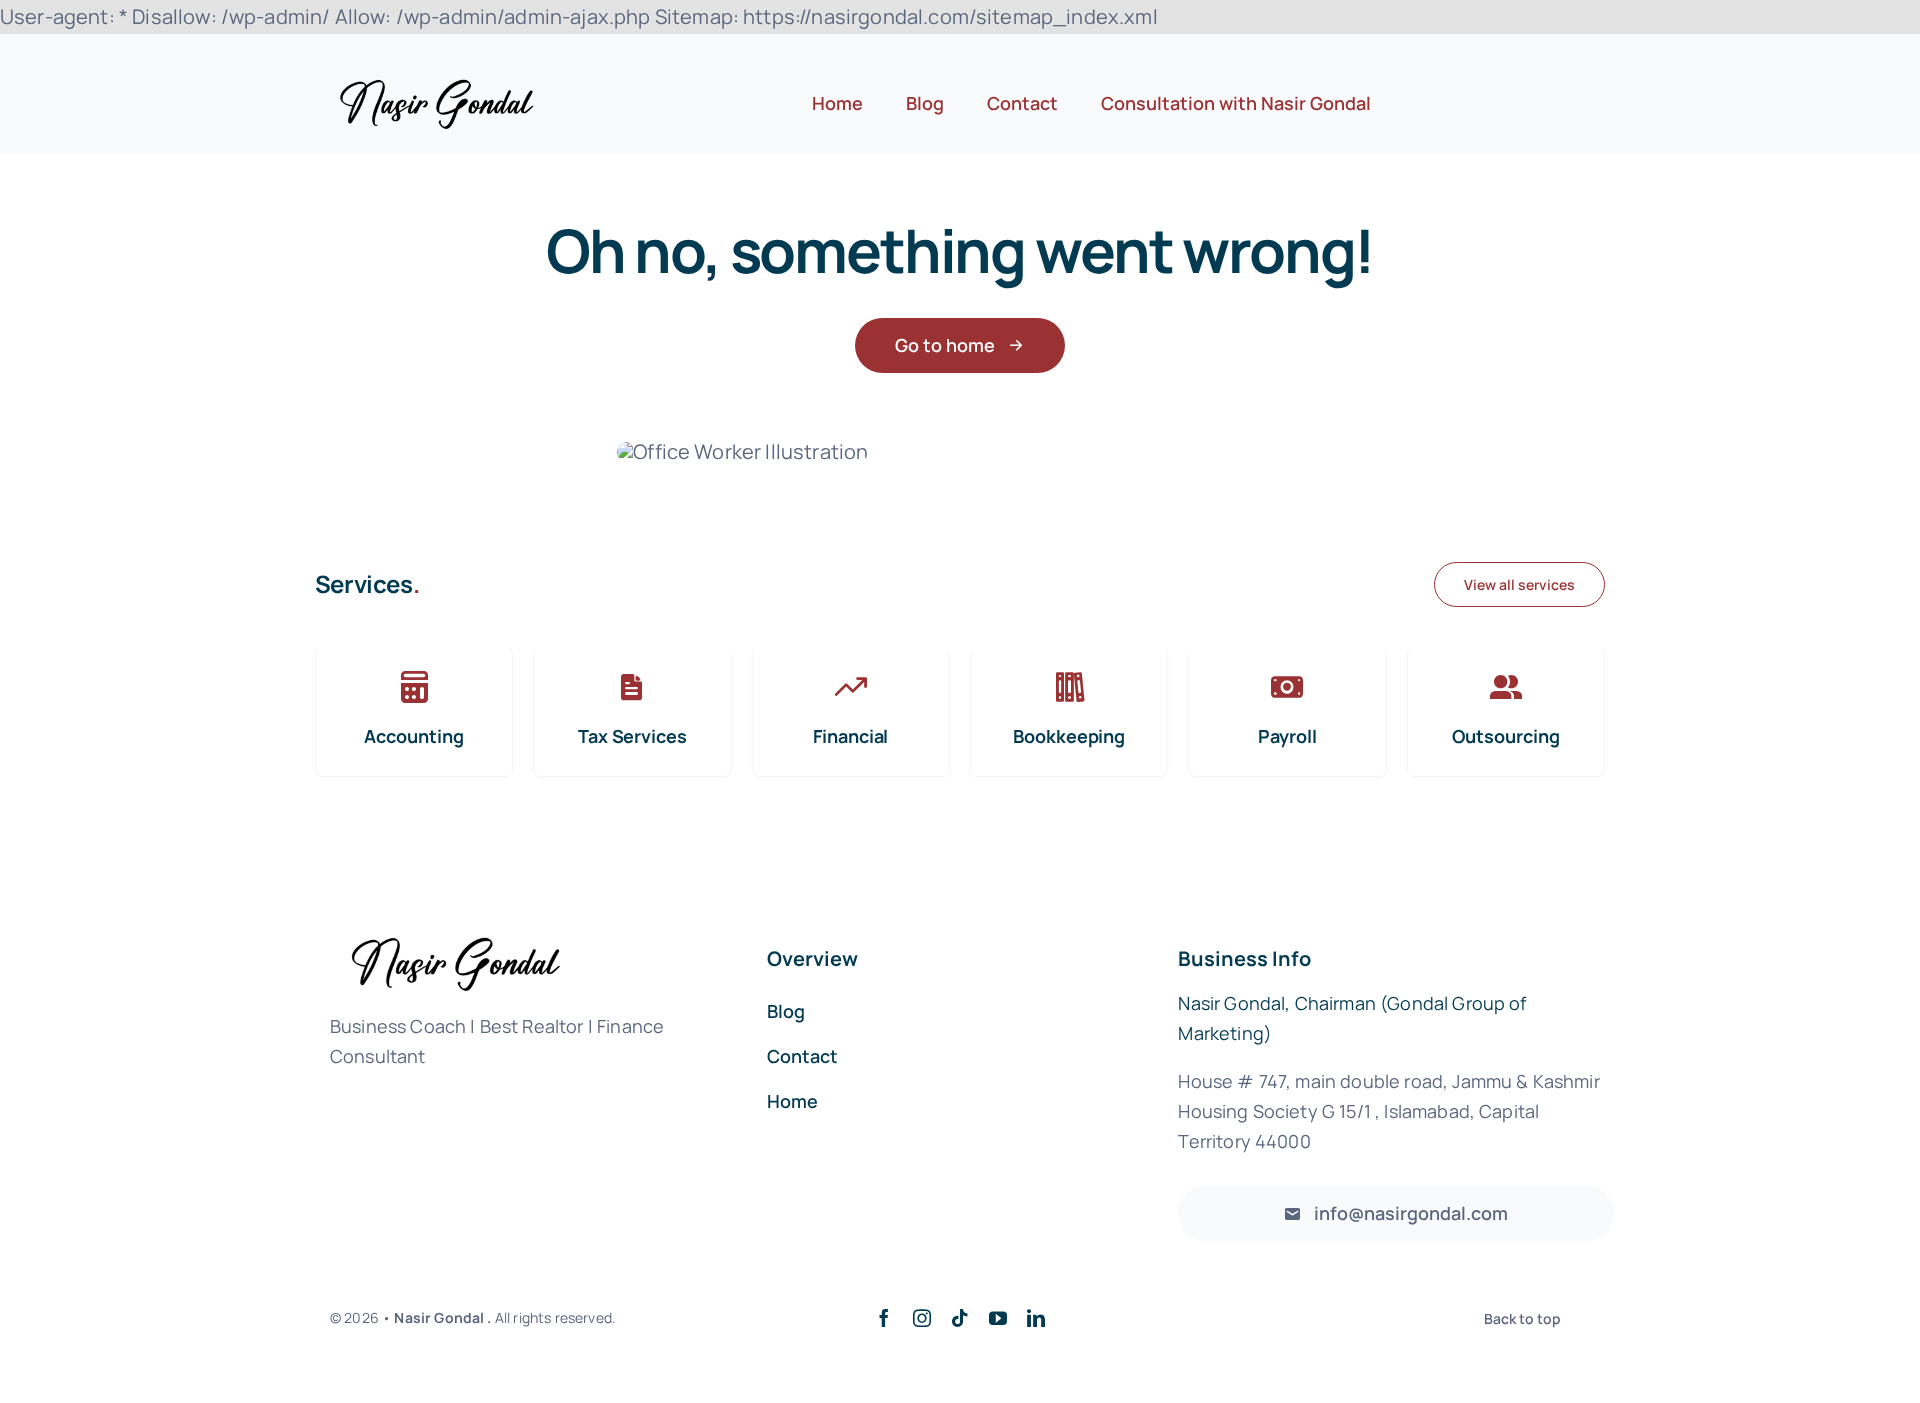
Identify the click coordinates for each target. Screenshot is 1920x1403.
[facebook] (884, 1318)
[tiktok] (960, 1318)
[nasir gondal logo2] (436, 88)
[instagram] (922, 1318)
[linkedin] (1036, 1318)
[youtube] (998, 1318)
